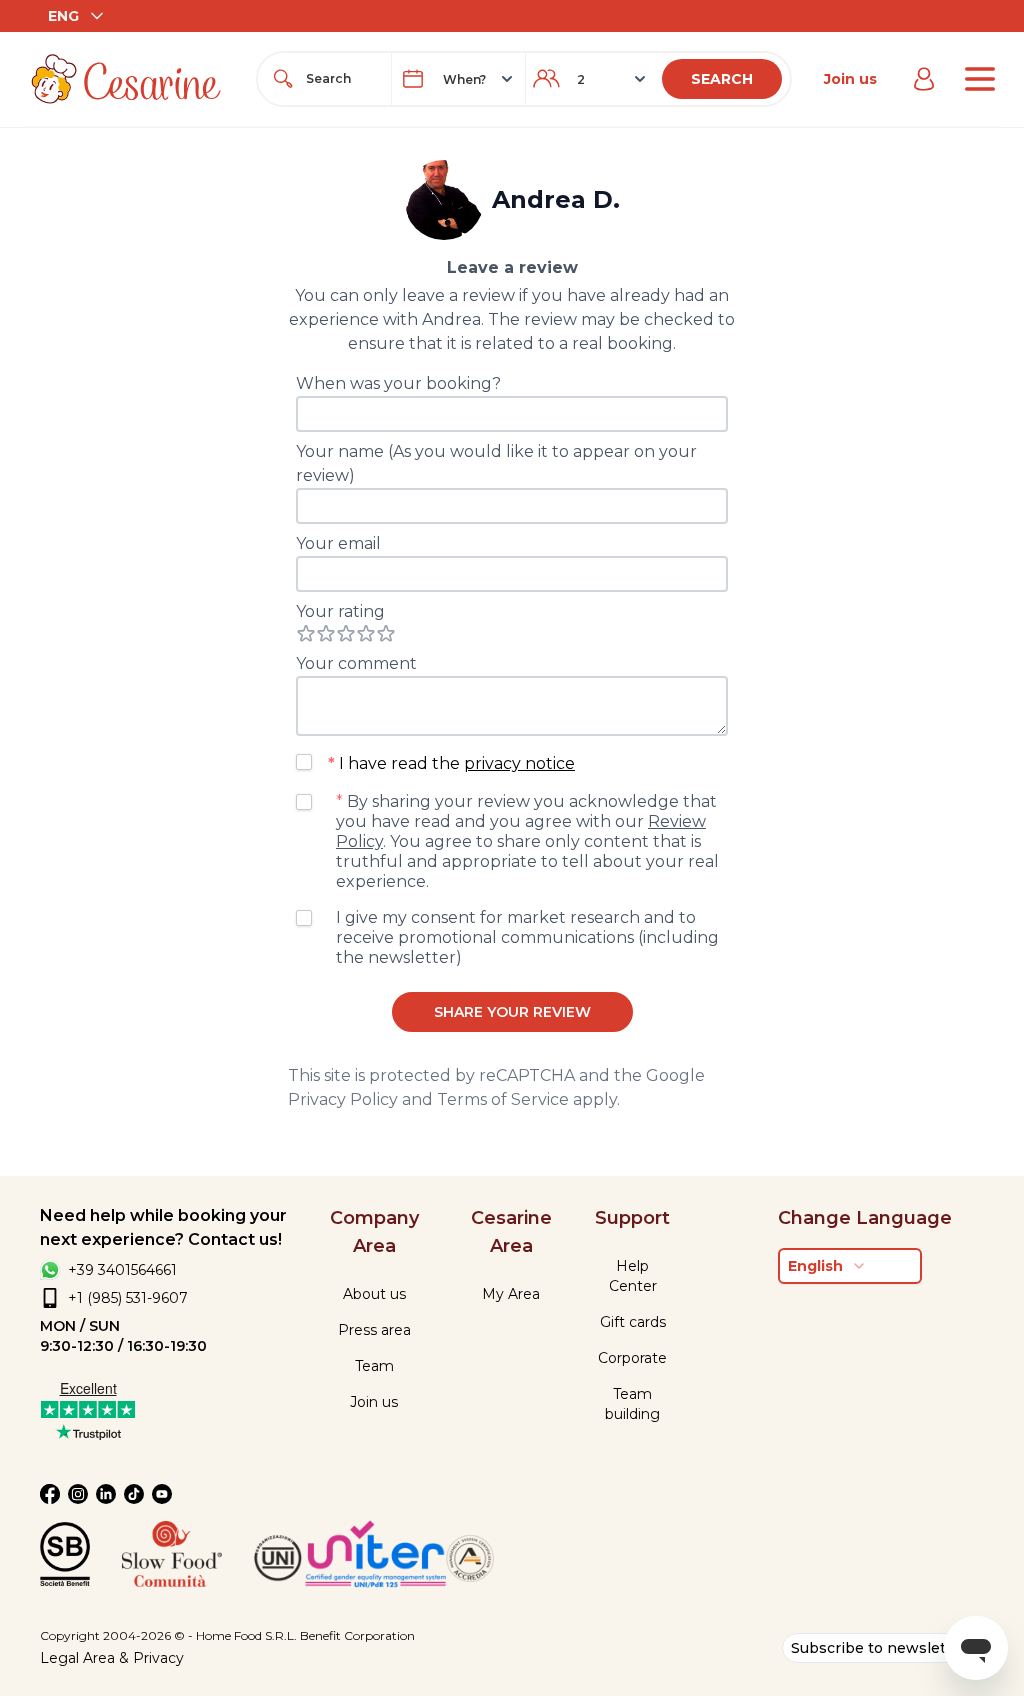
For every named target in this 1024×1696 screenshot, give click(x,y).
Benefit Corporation (357, 1635)
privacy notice (519, 763)
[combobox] (342, 79)
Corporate (632, 1358)
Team (374, 1366)
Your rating (340, 611)
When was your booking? (398, 383)
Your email (338, 543)
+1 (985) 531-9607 (128, 1298)
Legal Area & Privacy (112, 1658)
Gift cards (633, 1322)
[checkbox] (304, 762)
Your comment (356, 663)
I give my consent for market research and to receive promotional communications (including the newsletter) (527, 937)
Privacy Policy (343, 1099)
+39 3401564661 (122, 1270)
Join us (850, 79)
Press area (374, 1330)
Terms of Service (503, 1099)
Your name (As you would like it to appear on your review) (496, 463)
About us (374, 1294)
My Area (511, 1294)
